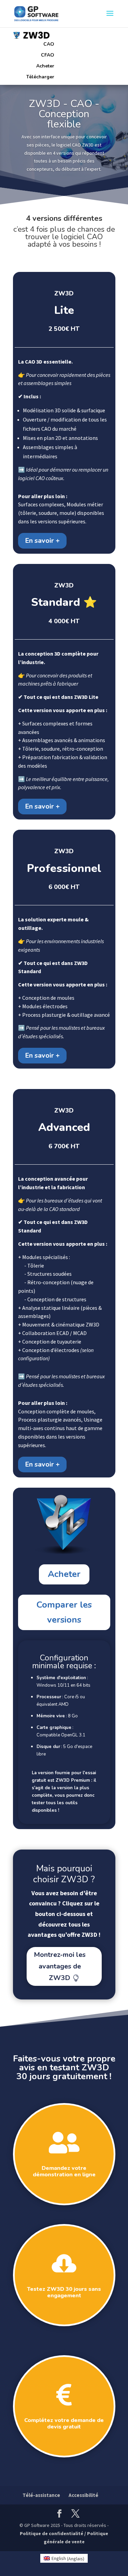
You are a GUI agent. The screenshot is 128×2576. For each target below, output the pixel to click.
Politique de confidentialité (52, 2533)
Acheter (45, 66)
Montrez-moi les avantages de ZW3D (60, 1966)
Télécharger (40, 77)
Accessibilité (83, 2495)
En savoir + (42, 541)
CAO (49, 44)
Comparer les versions (64, 1612)
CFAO (48, 55)
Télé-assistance (41, 2495)
